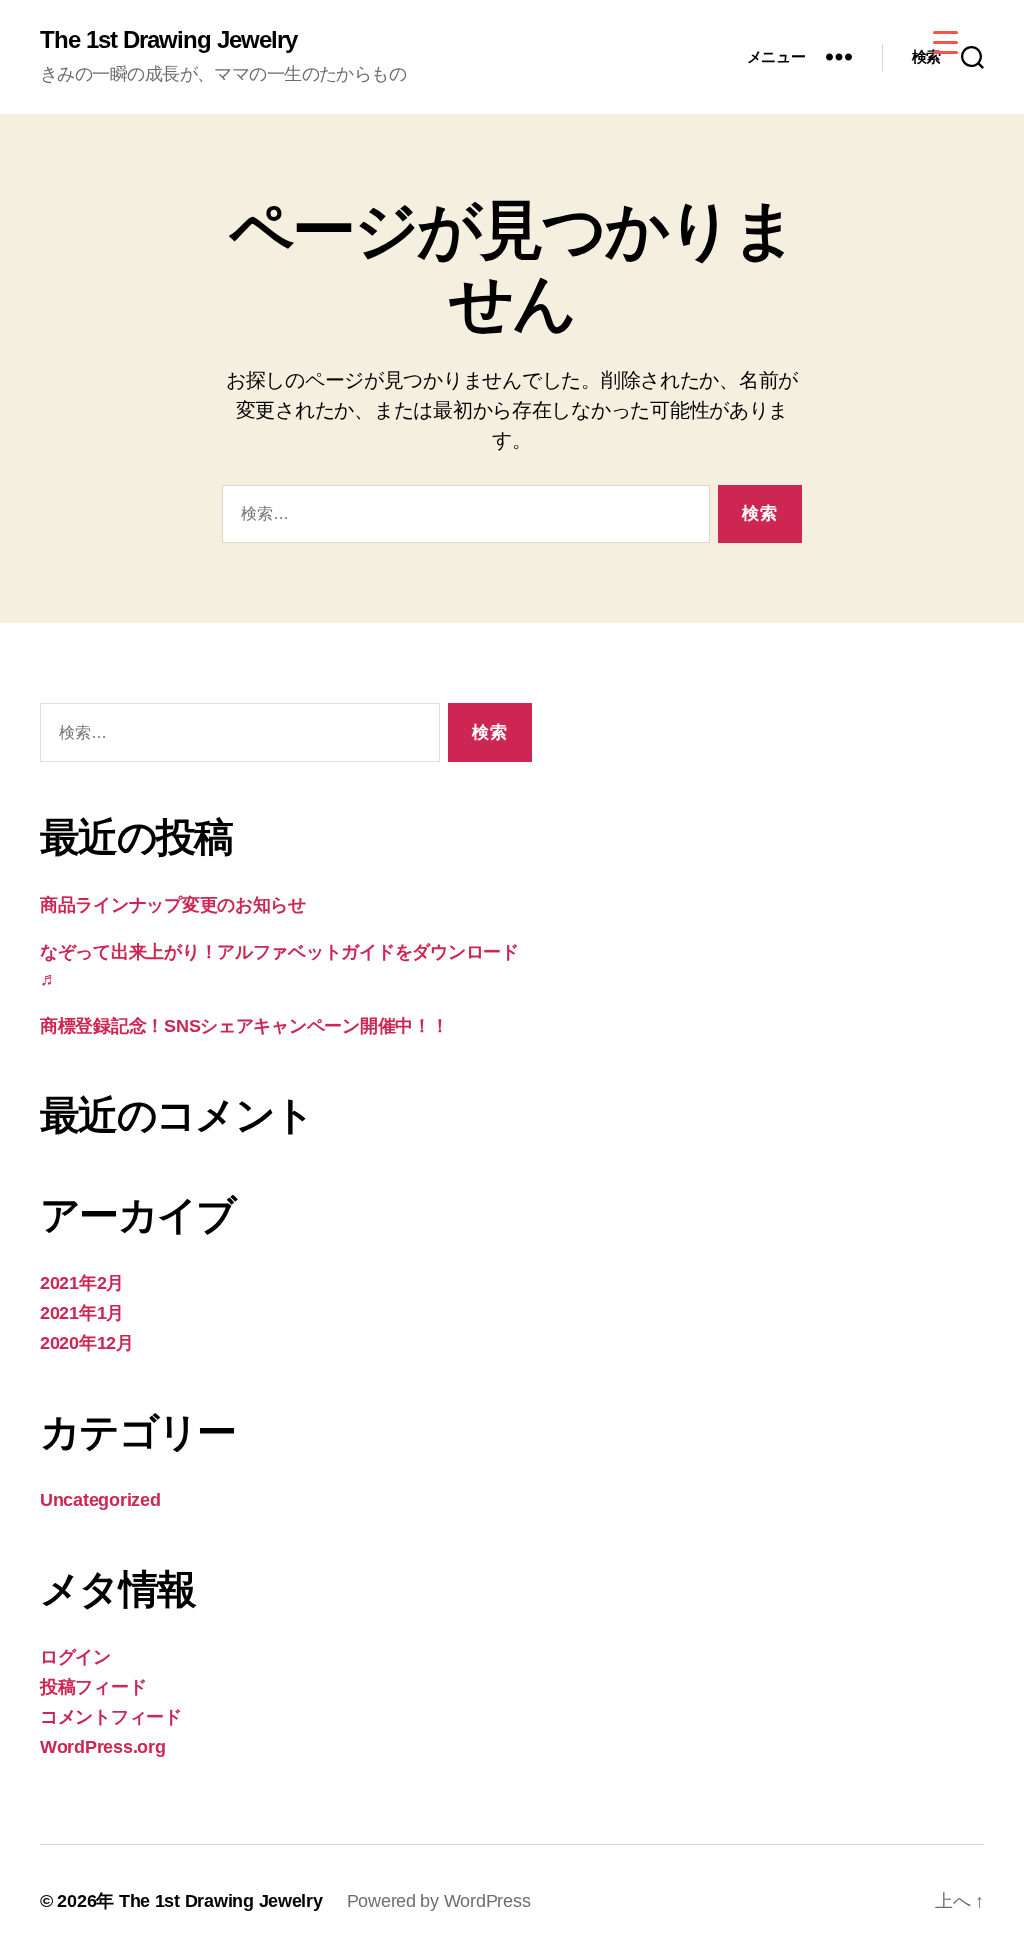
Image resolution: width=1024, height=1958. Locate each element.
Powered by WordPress (439, 1901)
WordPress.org (103, 1747)
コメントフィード (111, 1717)
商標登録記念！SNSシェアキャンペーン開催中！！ (244, 1026)
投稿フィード (93, 1687)
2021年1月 (82, 1313)
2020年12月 (87, 1343)
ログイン (75, 1657)
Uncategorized (100, 1500)
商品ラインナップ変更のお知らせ (173, 905)
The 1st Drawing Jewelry (168, 40)
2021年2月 (82, 1283)
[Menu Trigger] (945, 42)
